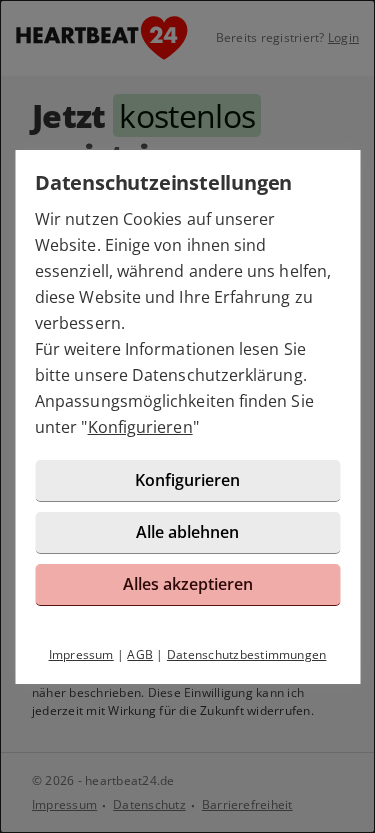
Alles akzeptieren (188, 584)
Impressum (81, 654)
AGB (140, 654)
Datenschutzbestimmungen (247, 654)
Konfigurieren (140, 427)
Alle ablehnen (187, 532)
